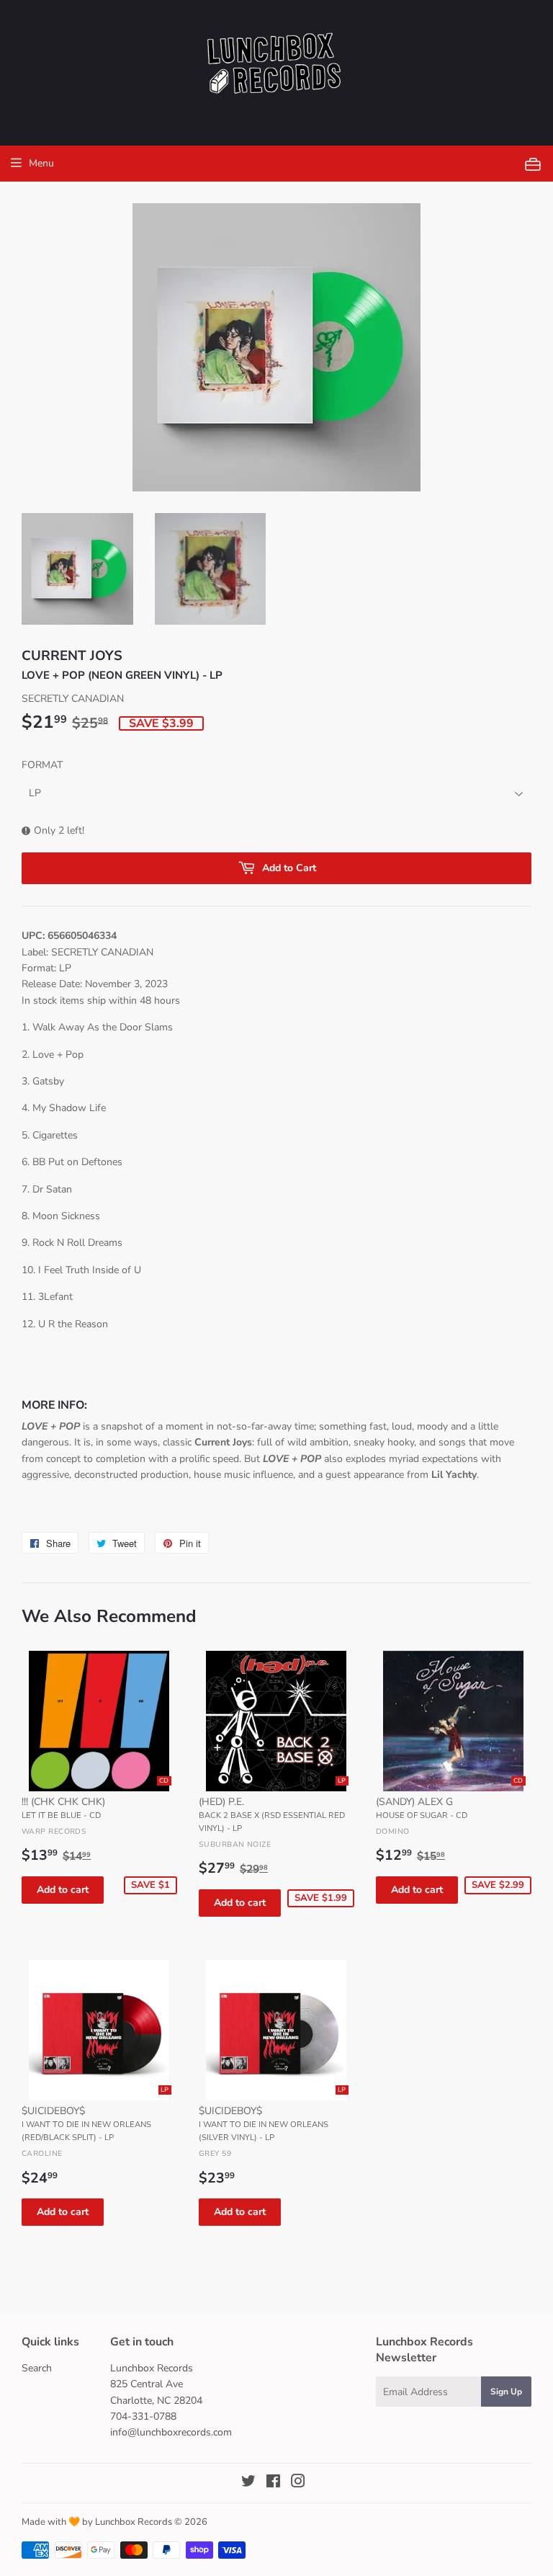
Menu (41, 163)
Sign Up (506, 2392)
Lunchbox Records (134, 2522)
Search (37, 2368)
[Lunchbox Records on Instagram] (298, 2483)
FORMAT (42, 765)
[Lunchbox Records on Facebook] (273, 2483)
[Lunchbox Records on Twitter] (248, 2483)
